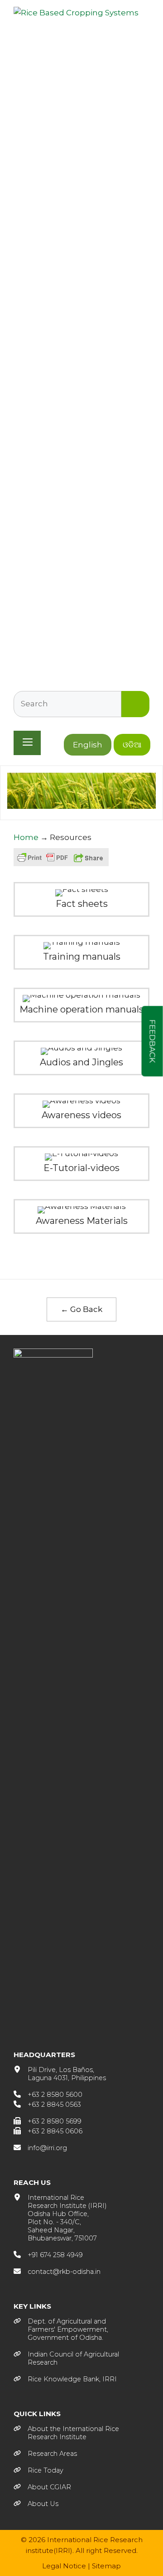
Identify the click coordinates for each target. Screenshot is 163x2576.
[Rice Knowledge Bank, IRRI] (65, 2379)
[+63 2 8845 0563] (47, 2105)
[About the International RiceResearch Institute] (66, 2433)
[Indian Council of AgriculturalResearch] (66, 2358)
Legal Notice (64, 2566)
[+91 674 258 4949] (48, 2255)
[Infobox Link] (81, 899)
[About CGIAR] (42, 2487)
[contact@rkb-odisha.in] (57, 2272)
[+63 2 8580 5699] (48, 2121)
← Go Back (81, 1309)
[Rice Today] (38, 2470)
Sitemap (106, 2566)
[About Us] (36, 2504)
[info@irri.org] (40, 2148)
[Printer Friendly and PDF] (43, 862)
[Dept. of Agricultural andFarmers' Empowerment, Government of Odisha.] (61, 2329)
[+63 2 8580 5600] (48, 2095)
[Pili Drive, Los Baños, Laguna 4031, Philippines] (60, 2074)
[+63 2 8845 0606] (48, 2131)
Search (135, 704)
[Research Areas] (45, 2454)
